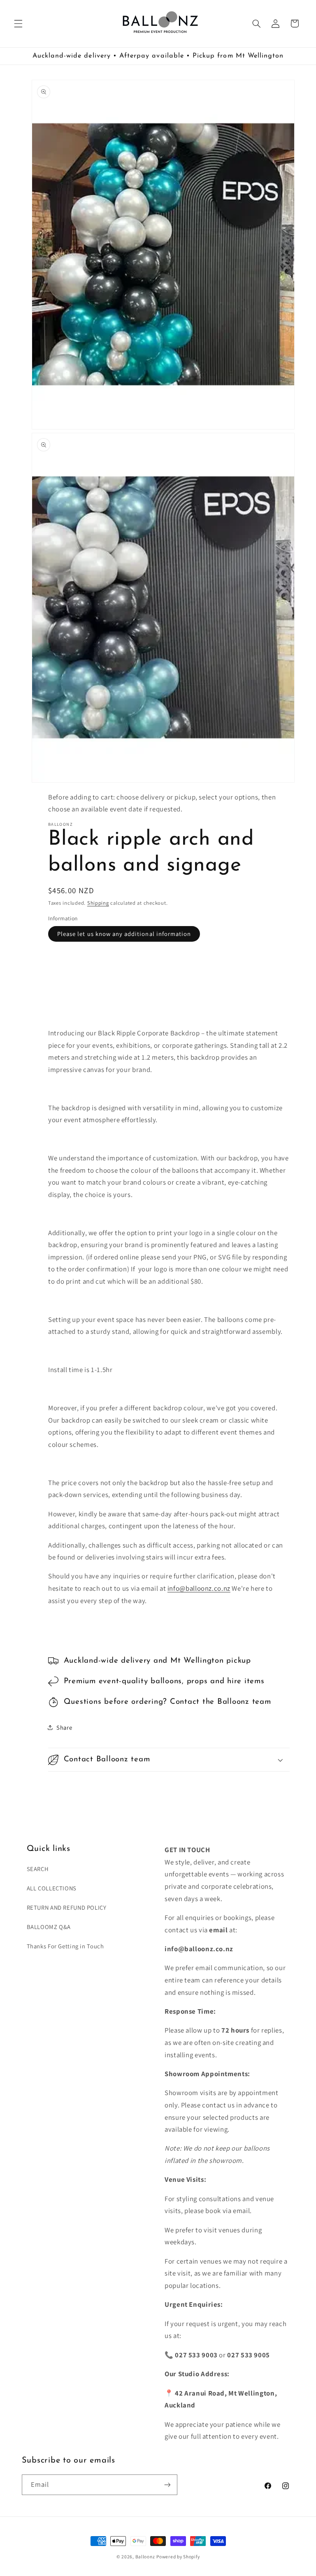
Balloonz (145, 2556)
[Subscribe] (167, 2485)
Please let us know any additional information (124, 934)
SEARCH (38, 1869)
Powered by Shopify (178, 2556)
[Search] (256, 23)
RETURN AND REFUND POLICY (67, 1907)
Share (64, 1727)
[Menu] (18, 23)
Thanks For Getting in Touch (65, 1946)
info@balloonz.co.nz (199, 1588)
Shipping (98, 903)
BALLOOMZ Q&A (49, 1927)
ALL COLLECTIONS (52, 1888)
